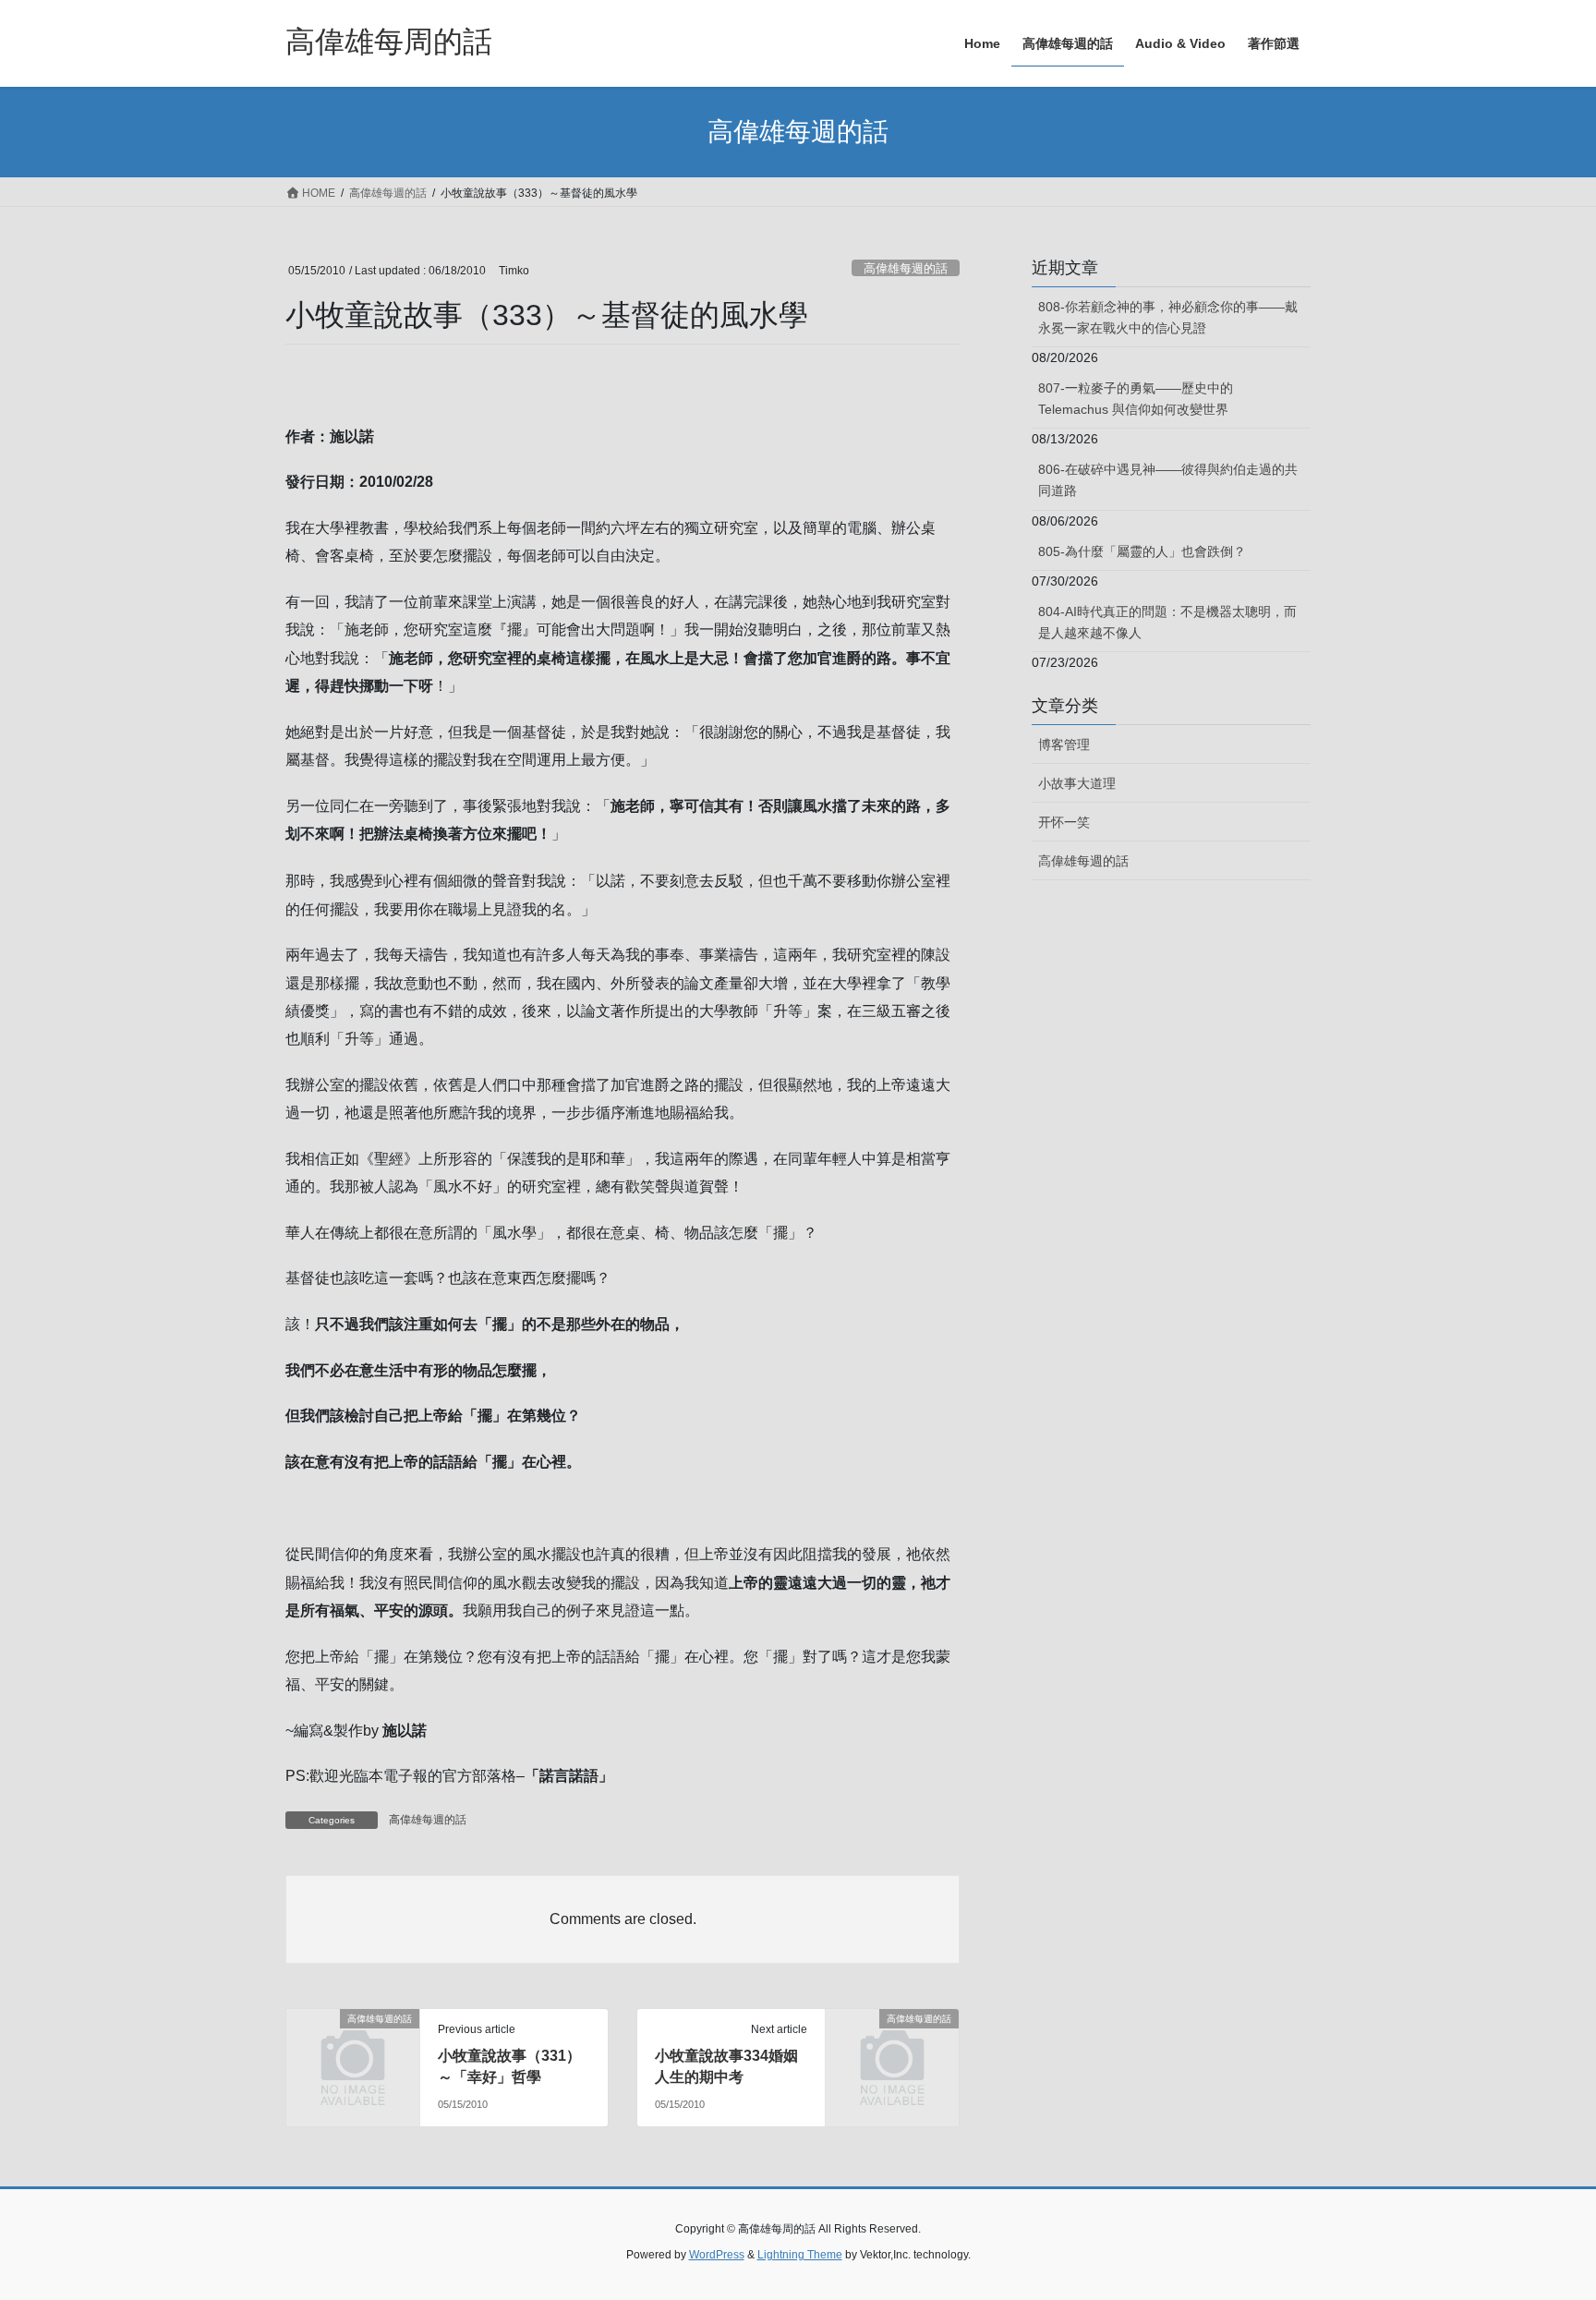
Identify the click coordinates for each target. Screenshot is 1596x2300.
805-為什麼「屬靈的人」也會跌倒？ (1142, 551)
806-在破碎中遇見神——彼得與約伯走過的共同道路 (1168, 480)
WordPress (717, 2255)
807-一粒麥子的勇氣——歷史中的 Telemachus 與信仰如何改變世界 (1136, 399)
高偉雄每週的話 (906, 268)
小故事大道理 (1077, 783)
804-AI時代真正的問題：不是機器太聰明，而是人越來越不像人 (1167, 622)
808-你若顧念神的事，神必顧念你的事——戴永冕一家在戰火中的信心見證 (1168, 317)
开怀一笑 (1064, 822)
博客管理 (1064, 744)
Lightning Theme (800, 2255)
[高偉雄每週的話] (353, 2049)
